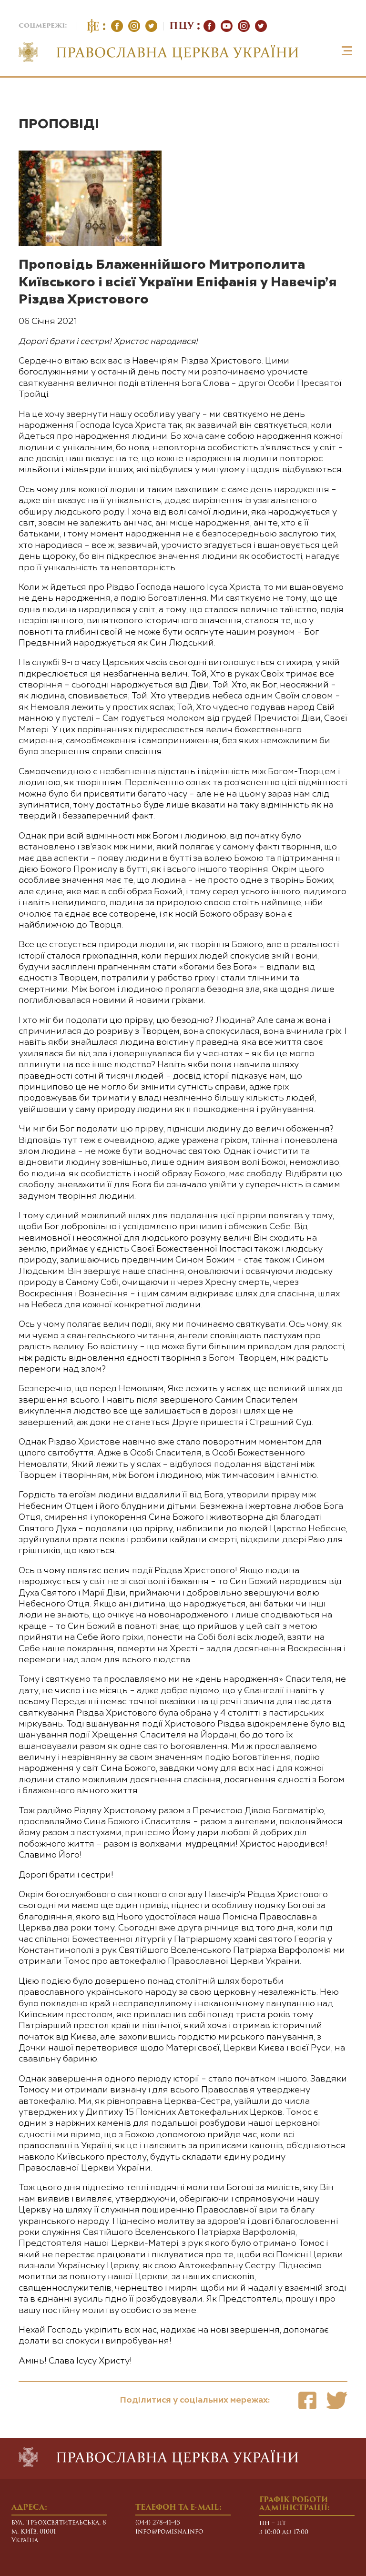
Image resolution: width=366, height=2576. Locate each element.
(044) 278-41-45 (158, 2523)
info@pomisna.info (169, 2532)
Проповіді (59, 124)
